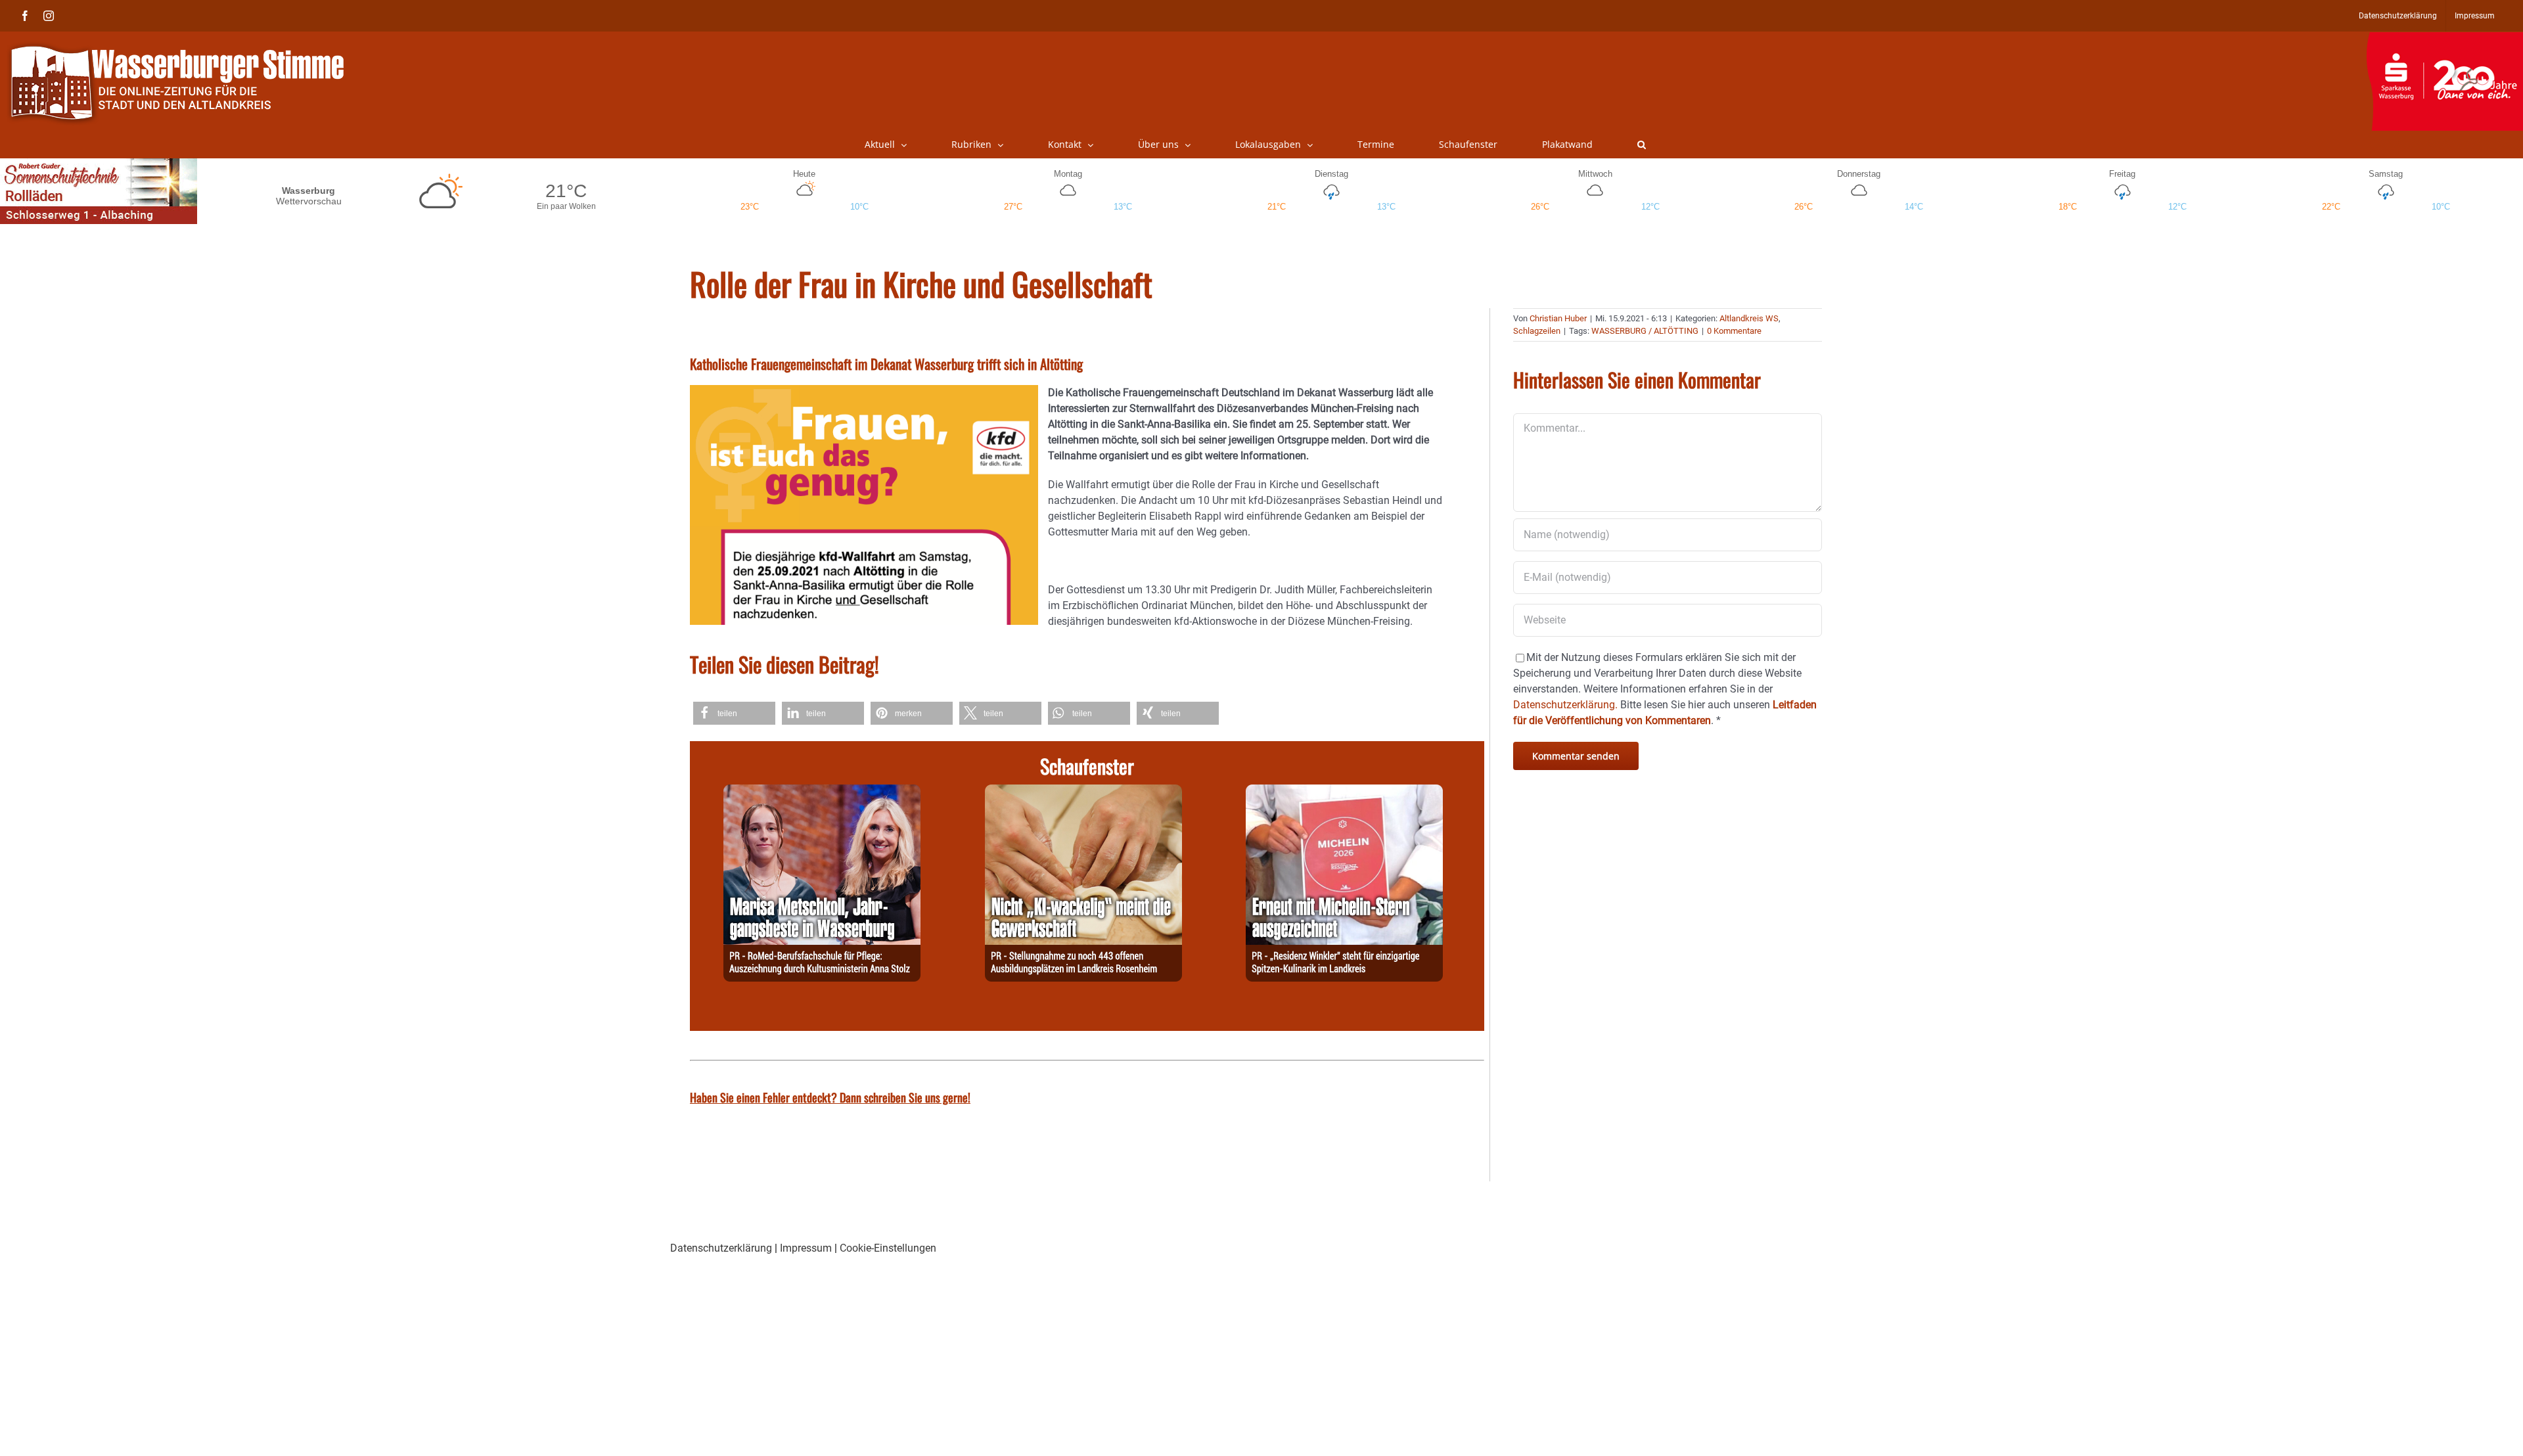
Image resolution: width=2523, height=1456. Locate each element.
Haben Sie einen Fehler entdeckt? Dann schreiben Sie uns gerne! (830, 1097)
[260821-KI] (1083, 792)
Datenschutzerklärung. (1565, 705)
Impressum (806, 1248)
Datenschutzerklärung (721, 1248)
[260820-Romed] (822, 792)
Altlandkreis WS (1749, 318)
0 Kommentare (1734, 331)
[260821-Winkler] (1344, 792)
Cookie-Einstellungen (888, 1248)
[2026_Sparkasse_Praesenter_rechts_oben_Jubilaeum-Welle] (2444, 39)
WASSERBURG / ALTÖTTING (1645, 331)
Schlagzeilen (1537, 331)
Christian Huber (1558, 318)
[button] (1642, 145)
